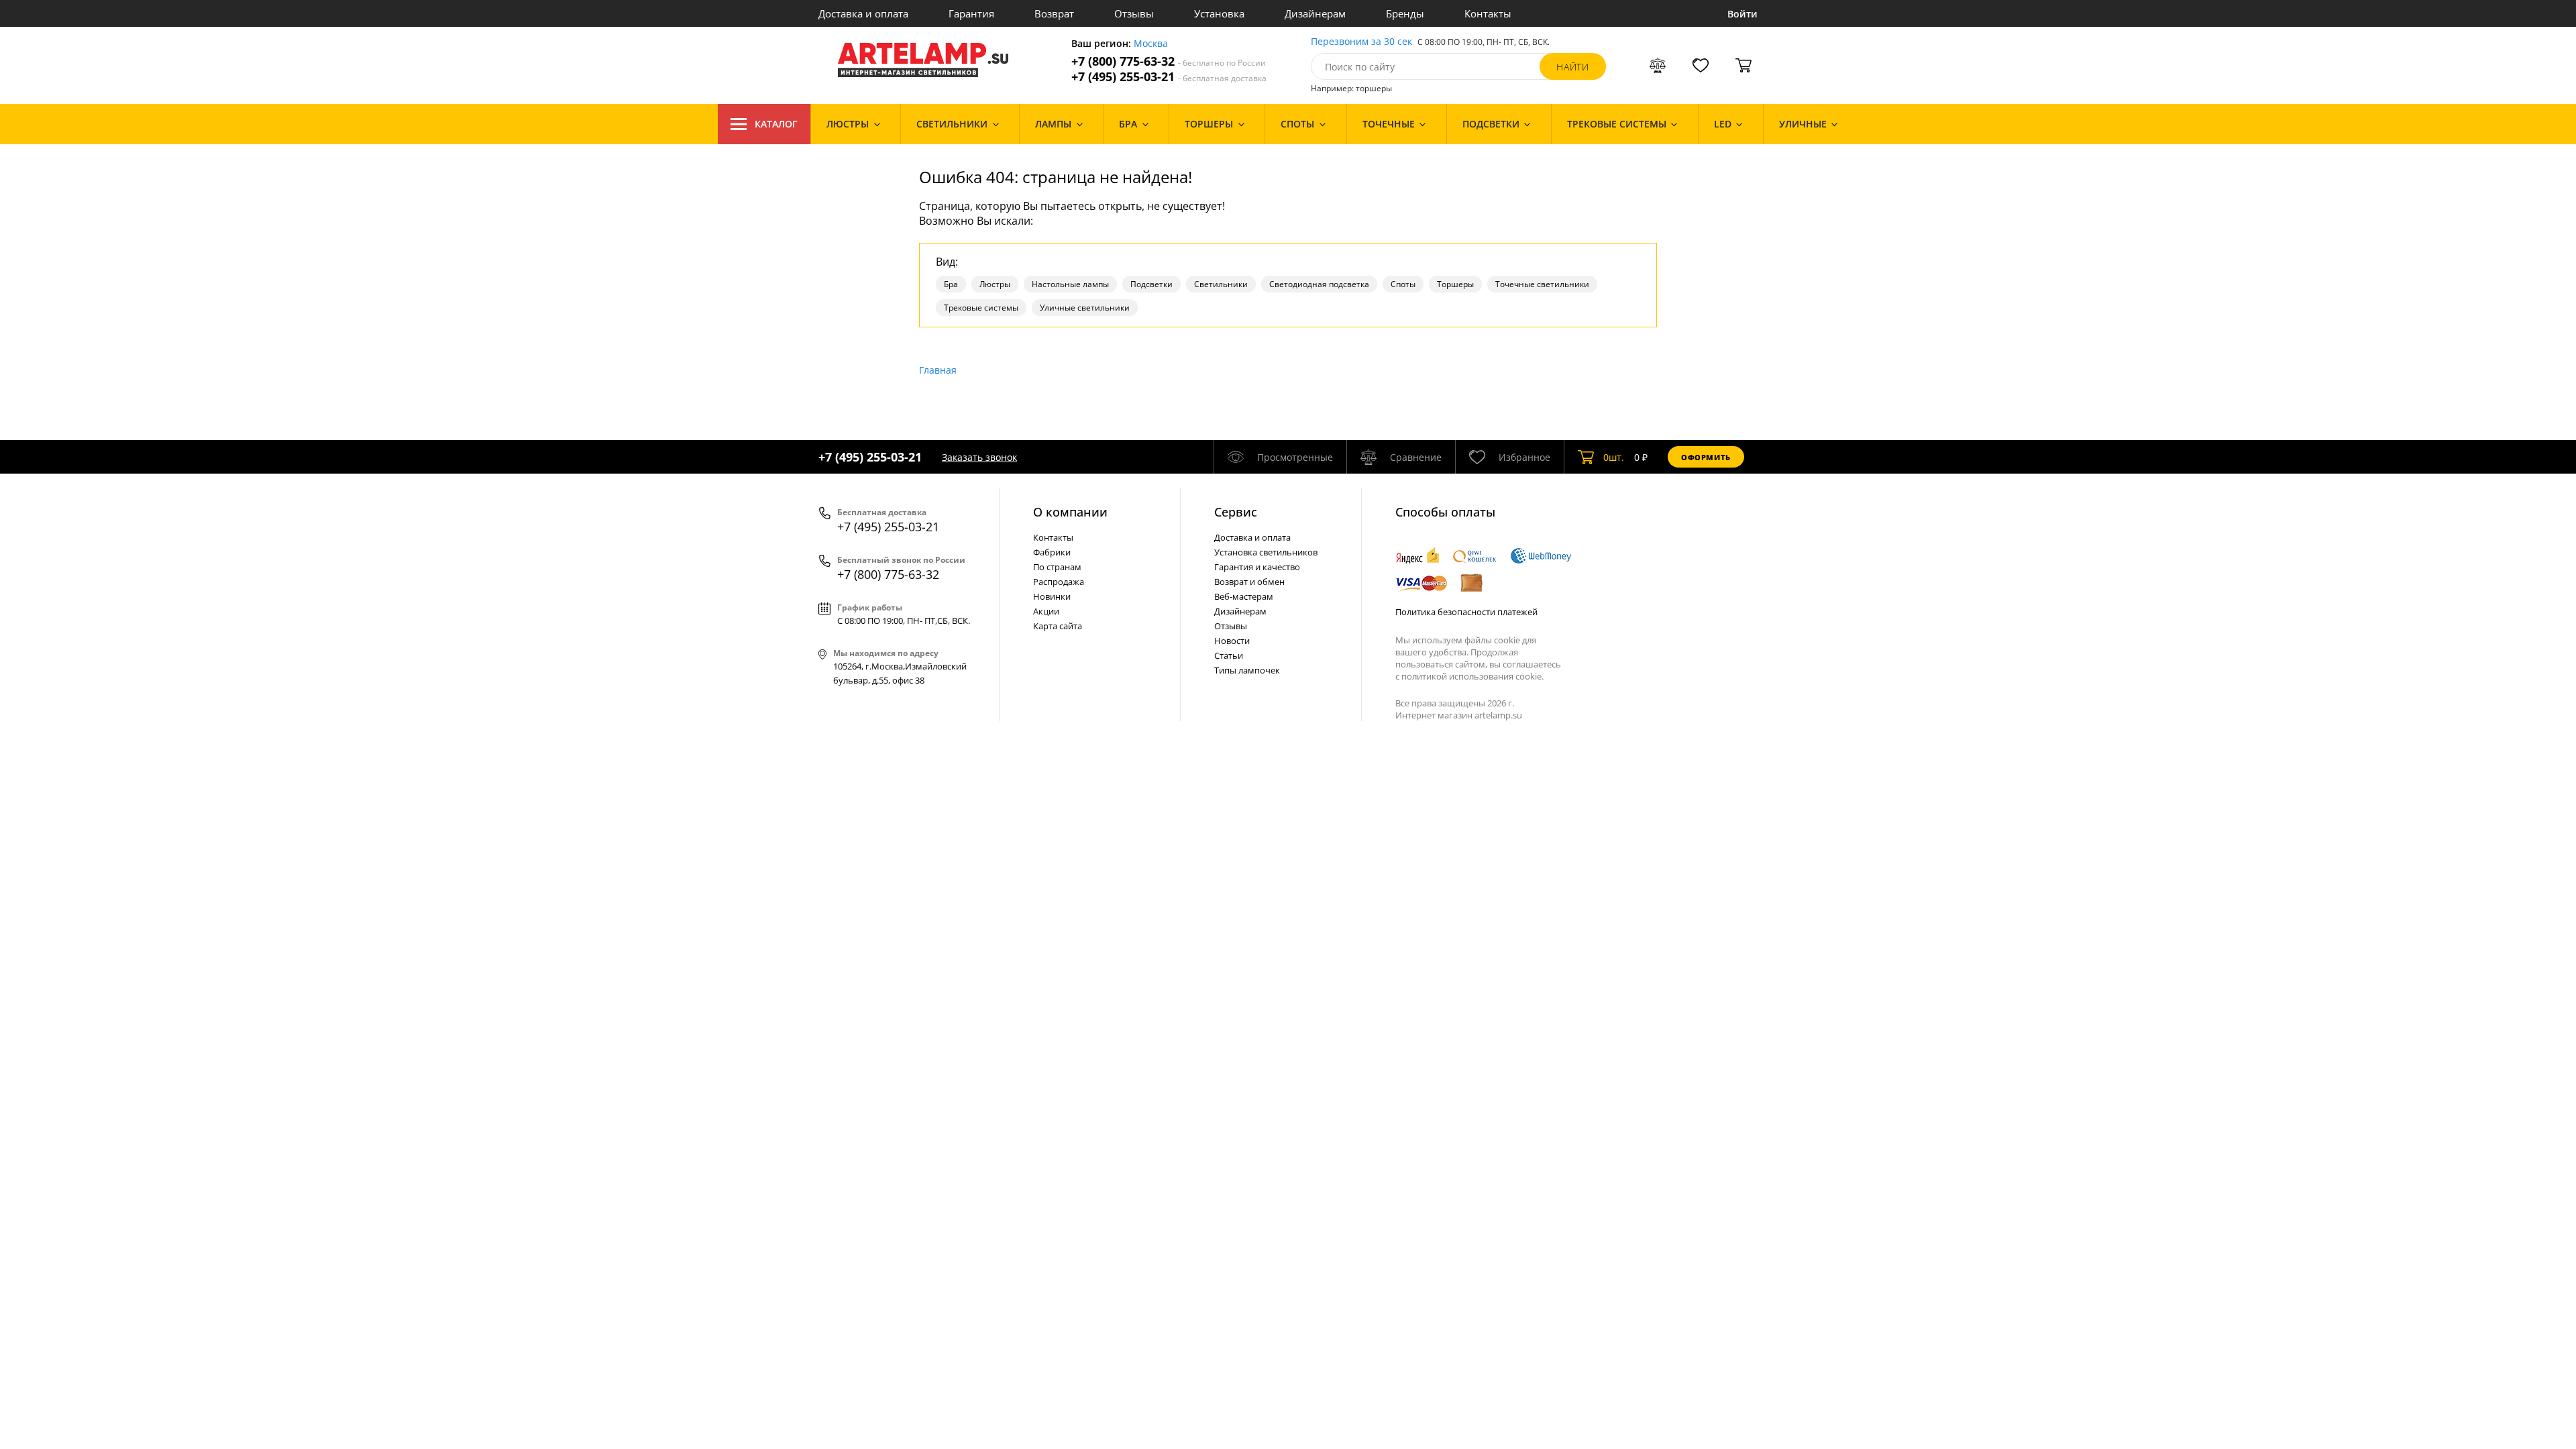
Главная (938, 370)
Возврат (1054, 13)
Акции (1046, 611)
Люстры (995, 284)
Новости (1232, 641)
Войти (1742, 14)
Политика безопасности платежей (1466, 612)
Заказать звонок (979, 457)
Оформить (1706, 457)
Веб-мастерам (1244, 596)
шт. (1614, 457)
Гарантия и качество (1257, 567)
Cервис (1236, 512)
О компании (1070, 512)
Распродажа (1059, 582)
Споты (1403, 284)
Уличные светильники (1085, 308)
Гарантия (971, 13)
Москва (1151, 44)
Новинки (1052, 596)
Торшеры (1455, 284)
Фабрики (1052, 552)
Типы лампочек (1247, 670)
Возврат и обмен (1249, 582)
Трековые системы (981, 308)
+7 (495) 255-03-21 (1169, 77)
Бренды (1405, 13)
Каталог (776, 124)
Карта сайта (1058, 626)
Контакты (1488, 13)
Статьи (1229, 655)
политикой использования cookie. (1472, 676)
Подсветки (1151, 284)
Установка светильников (1266, 552)
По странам (1057, 567)
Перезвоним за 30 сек (1361, 42)
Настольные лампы (1070, 284)
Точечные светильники (1542, 284)
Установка (1219, 13)
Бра (951, 284)
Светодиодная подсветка (1319, 284)
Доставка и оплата (863, 13)
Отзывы (1134, 13)
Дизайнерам (1315, 13)
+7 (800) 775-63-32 (1169, 61)
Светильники (1221, 284)
